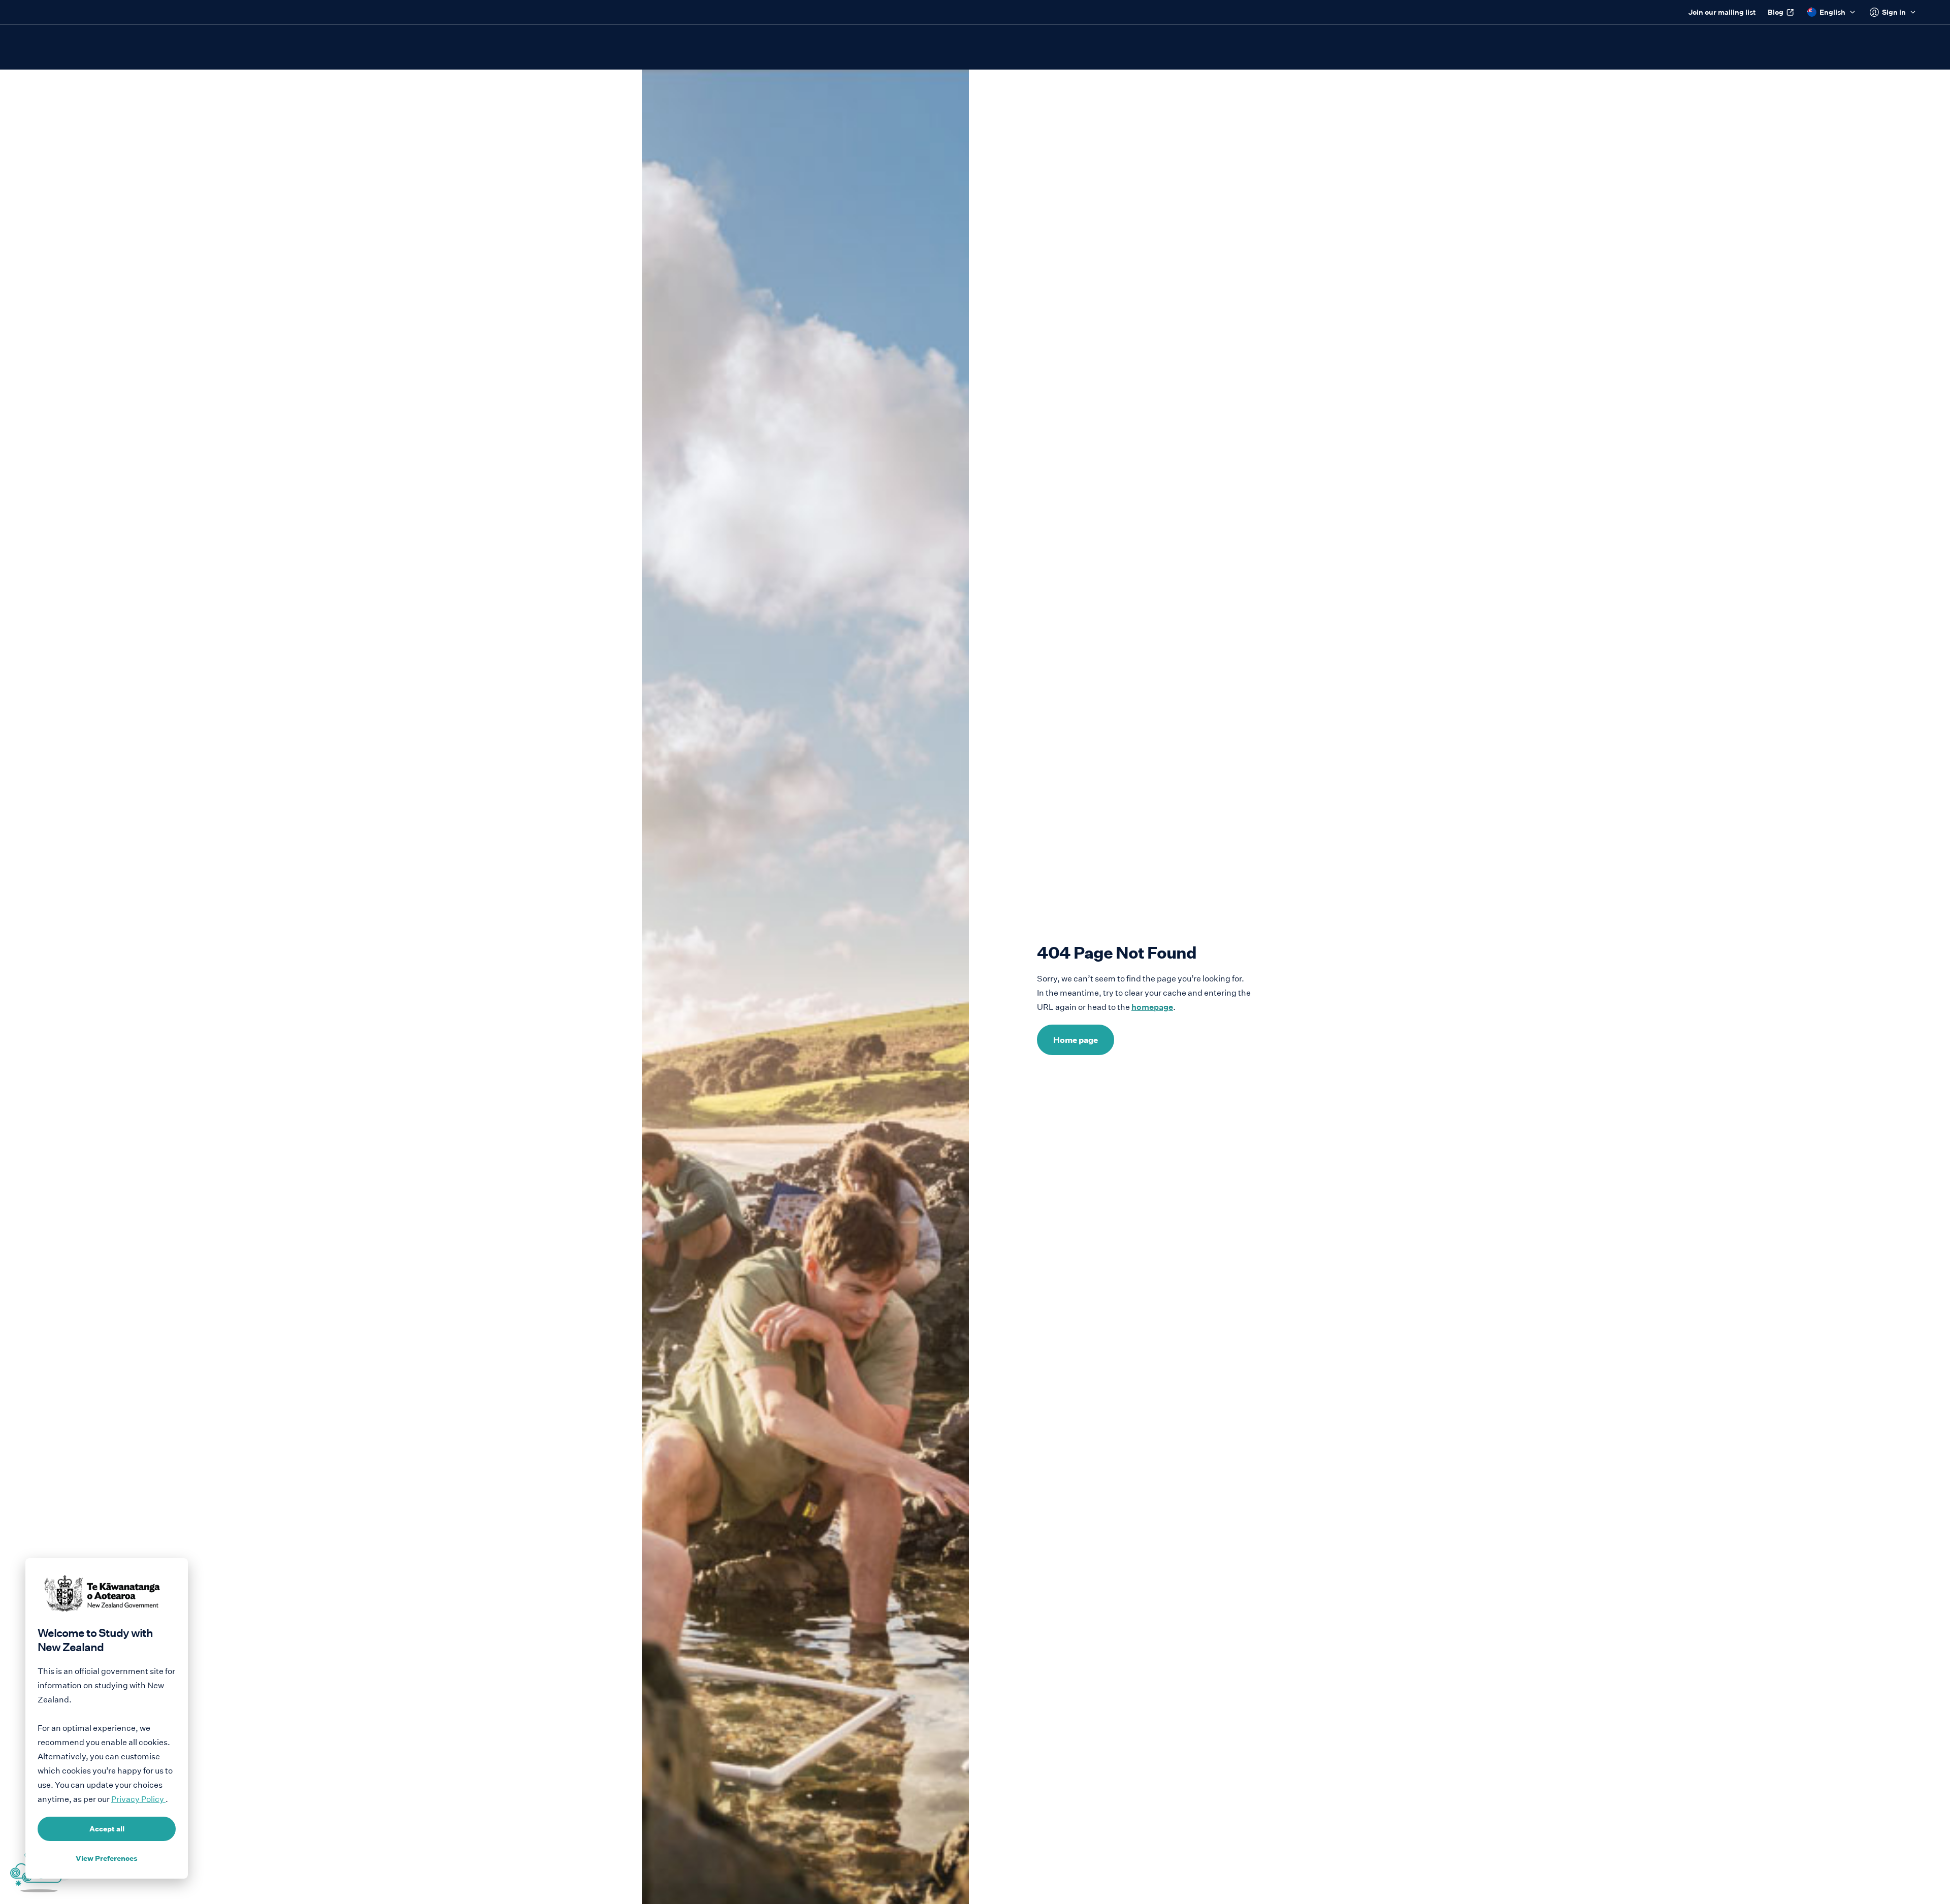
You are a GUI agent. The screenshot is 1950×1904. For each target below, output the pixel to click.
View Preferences (107, 1858)
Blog (1776, 12)
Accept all (107, 1829)
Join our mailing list (1722, 12)
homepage (1152, 1007)
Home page (1076, 1040)
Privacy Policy (138, 1799)
